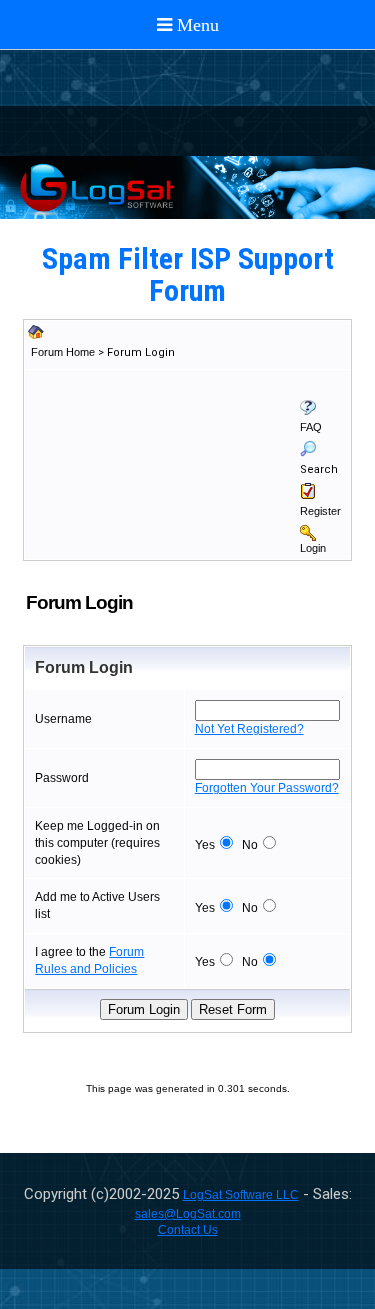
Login (313, 548)
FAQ (311, 427)
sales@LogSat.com (188, 1214)
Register (320, 511)
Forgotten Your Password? (267, 788)
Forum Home (63, 352)
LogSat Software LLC (241, 1195)
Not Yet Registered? (249, 729)
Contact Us (188, 1230)
